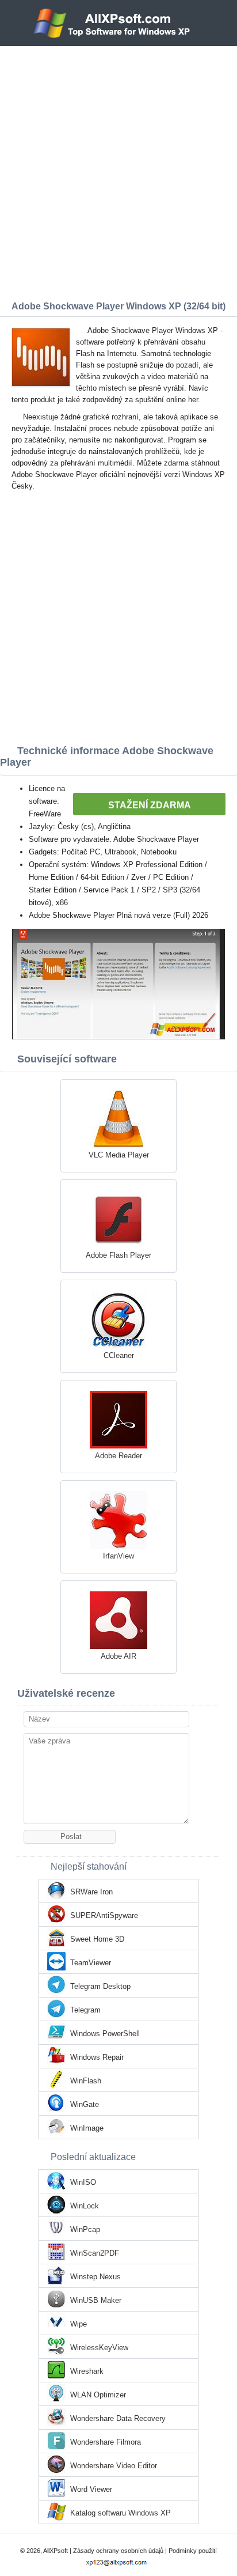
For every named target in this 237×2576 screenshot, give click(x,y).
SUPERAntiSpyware (104, 1915)
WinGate (85, 2104)
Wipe (79, 2324)
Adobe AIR (118, 1656)
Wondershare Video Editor (114, 2466)
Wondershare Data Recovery (118, 2418)
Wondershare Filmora (106, 2442)
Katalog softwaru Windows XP (121, 2513)
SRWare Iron (91, 1892)
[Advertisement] (118, 171)
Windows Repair (97, 2057)
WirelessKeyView (99, 2348)
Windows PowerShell (105, 2034)
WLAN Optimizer (98, 2395)
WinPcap (85, 2229)
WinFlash (86, 2081)
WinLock (85, 2206)
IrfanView (118, 1556)
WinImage (87, 2128)
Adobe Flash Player (118, 1255)
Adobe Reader (118, 1456)
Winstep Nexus (95, 2277)
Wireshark (87, 2371)
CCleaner (119, 1355)
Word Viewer (91, 2489)
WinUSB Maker (96, 2300)
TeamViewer (91, 1963)
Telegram (85, 2010)
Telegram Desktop (100, 1986)
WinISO (83, 2182)
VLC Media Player (119, 1155)
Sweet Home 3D (97, 1939)
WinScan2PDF (95, 2253)
